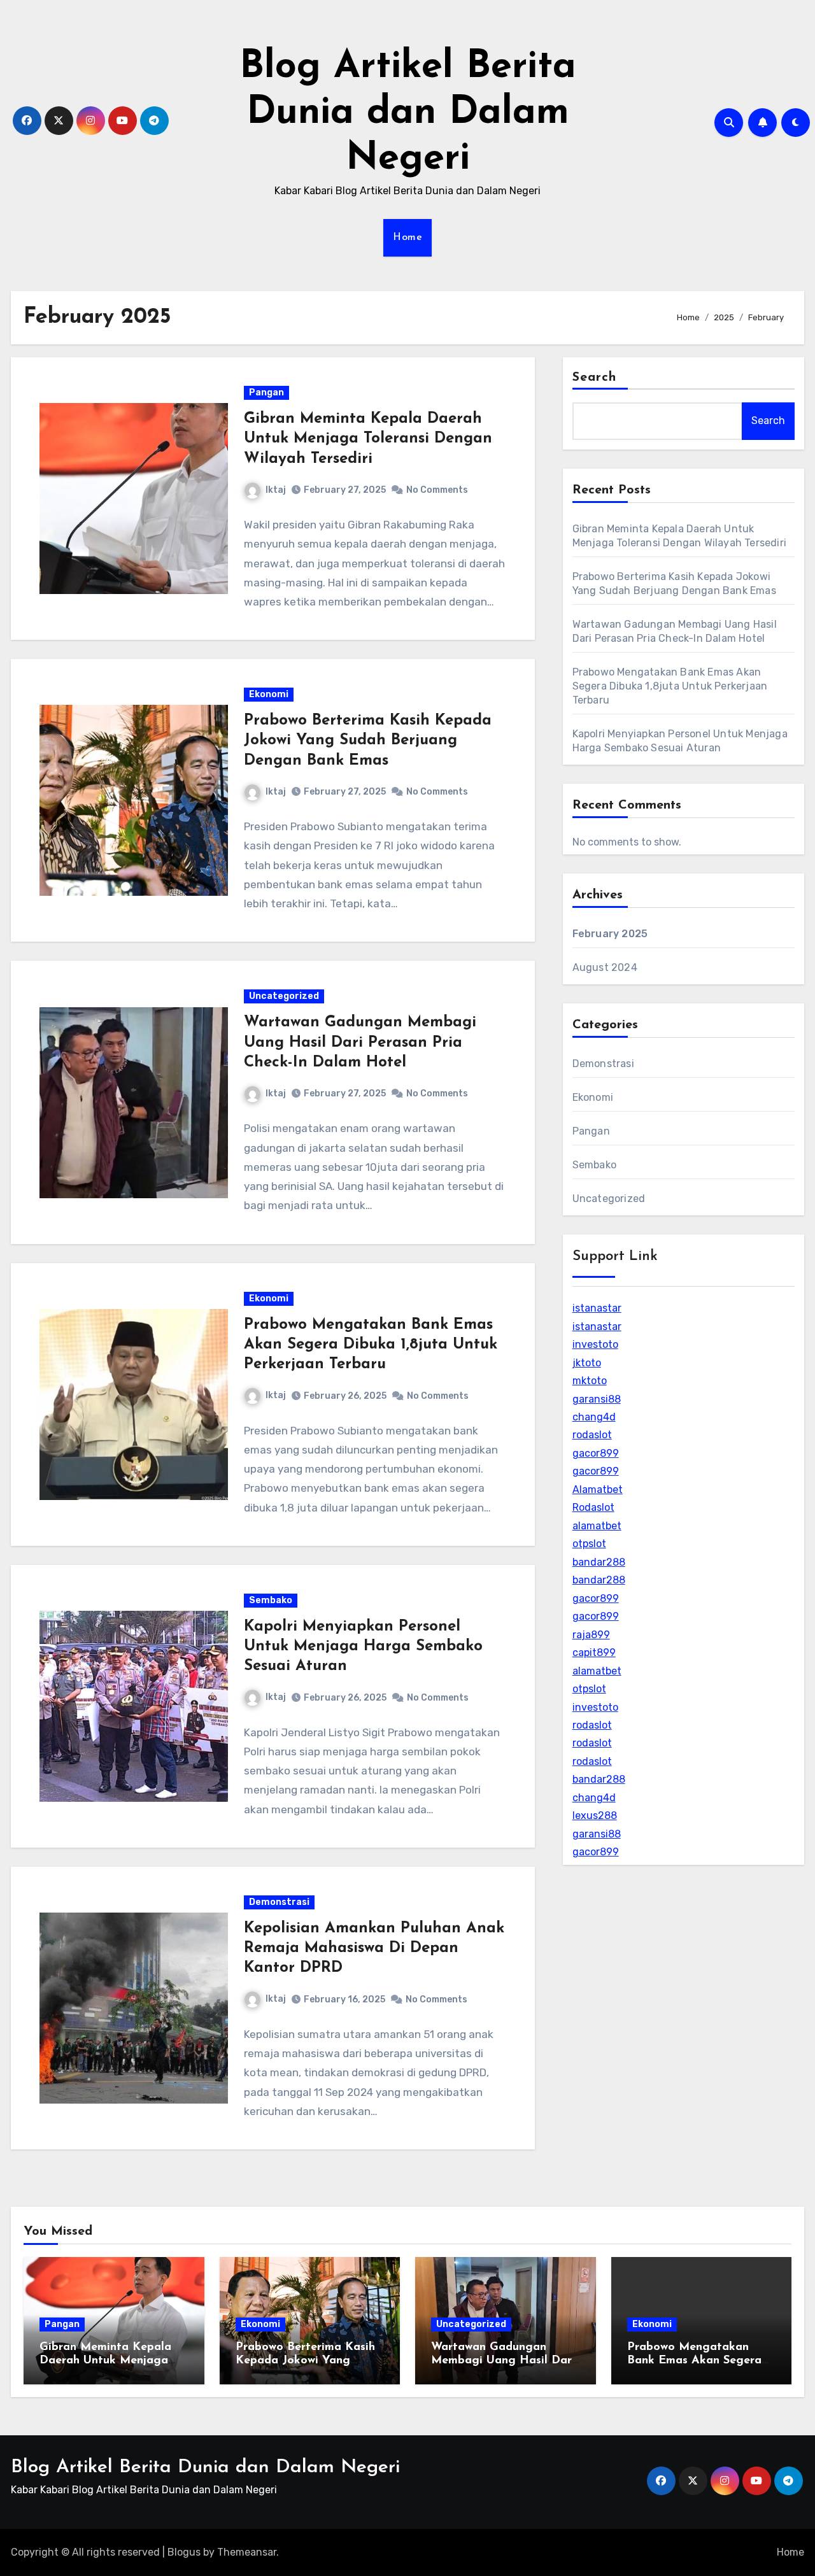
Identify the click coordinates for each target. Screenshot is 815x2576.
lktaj (276, 490)
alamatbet (597, 1526)
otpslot (589, 1544)
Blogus (184, 2552)
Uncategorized (284, 996)
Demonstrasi (279, 1902)
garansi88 (597, 1399)
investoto (595, 1344)
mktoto (590, 1381)
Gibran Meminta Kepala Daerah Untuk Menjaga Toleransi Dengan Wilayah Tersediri (368, 439)
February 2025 (610, 934)
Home (407, 237)
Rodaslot (593, 1507)
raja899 (591, 1635)
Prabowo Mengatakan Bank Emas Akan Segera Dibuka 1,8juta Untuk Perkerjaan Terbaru (371, 1345)
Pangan (266, 393)
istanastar (597, 1308)
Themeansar (247, 2552)
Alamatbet (598, 1490)
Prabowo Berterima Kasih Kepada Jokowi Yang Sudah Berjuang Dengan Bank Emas (368, 740)
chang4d (594, 1417)
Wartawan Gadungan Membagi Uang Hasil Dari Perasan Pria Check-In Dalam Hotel (360, 1042)
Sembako (271, 1600)
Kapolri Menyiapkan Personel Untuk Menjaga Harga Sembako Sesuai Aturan (363, 1646)
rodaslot (592, 1435)
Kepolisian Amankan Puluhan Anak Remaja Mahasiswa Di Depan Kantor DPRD (374, 1948)
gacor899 (596, 1453)
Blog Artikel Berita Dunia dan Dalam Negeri (408, 113)
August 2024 (605, 967)
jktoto (587, 1363)
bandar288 (599, 1562)
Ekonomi (269, 694)
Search (595, 378)
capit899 (594, 1652)
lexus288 (595, 1815)
